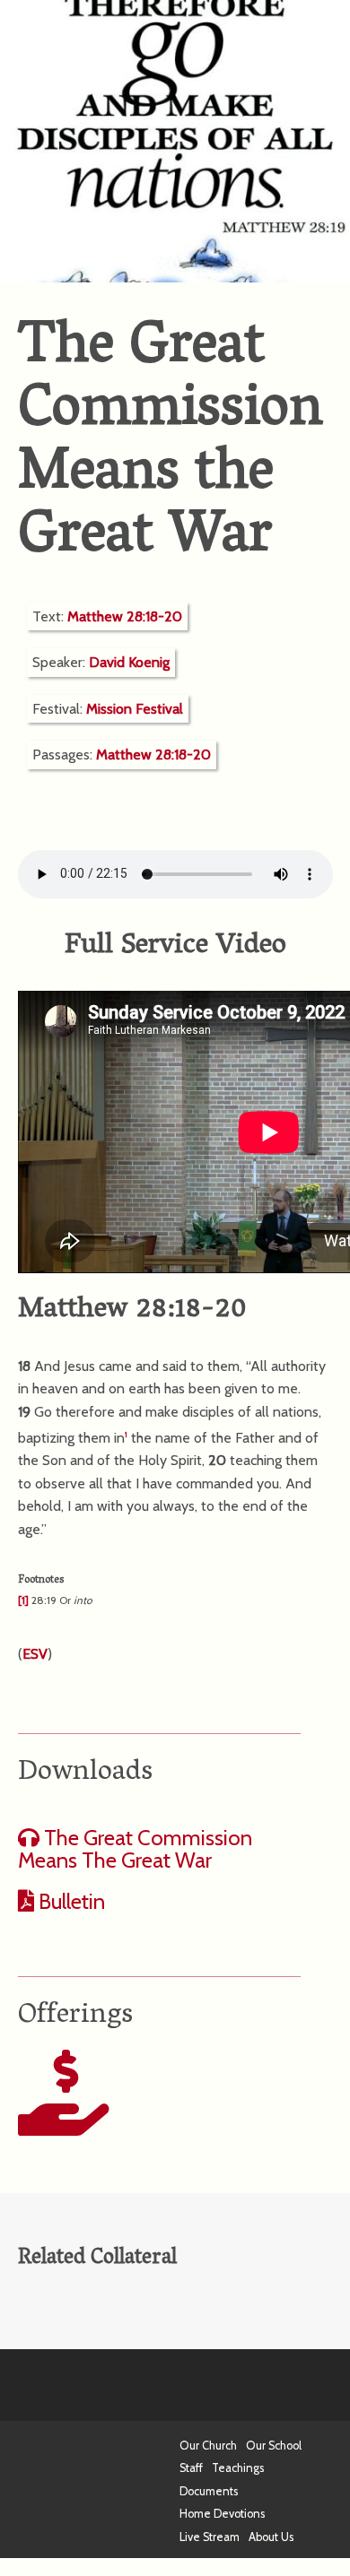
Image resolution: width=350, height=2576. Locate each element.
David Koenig (129, 662)
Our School (274, 2446)
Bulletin (70, 1901)
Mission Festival (135, 709)
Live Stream (210, 2537)
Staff (191, 2468)
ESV (35, 1654)
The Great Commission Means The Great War (135, 1849)
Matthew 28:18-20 (125, 616)
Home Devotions (222, 2514)
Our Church (208, 2446)
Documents (209, 2491)
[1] (23, 1600)
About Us (271, 2537)
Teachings (238, 2468)
